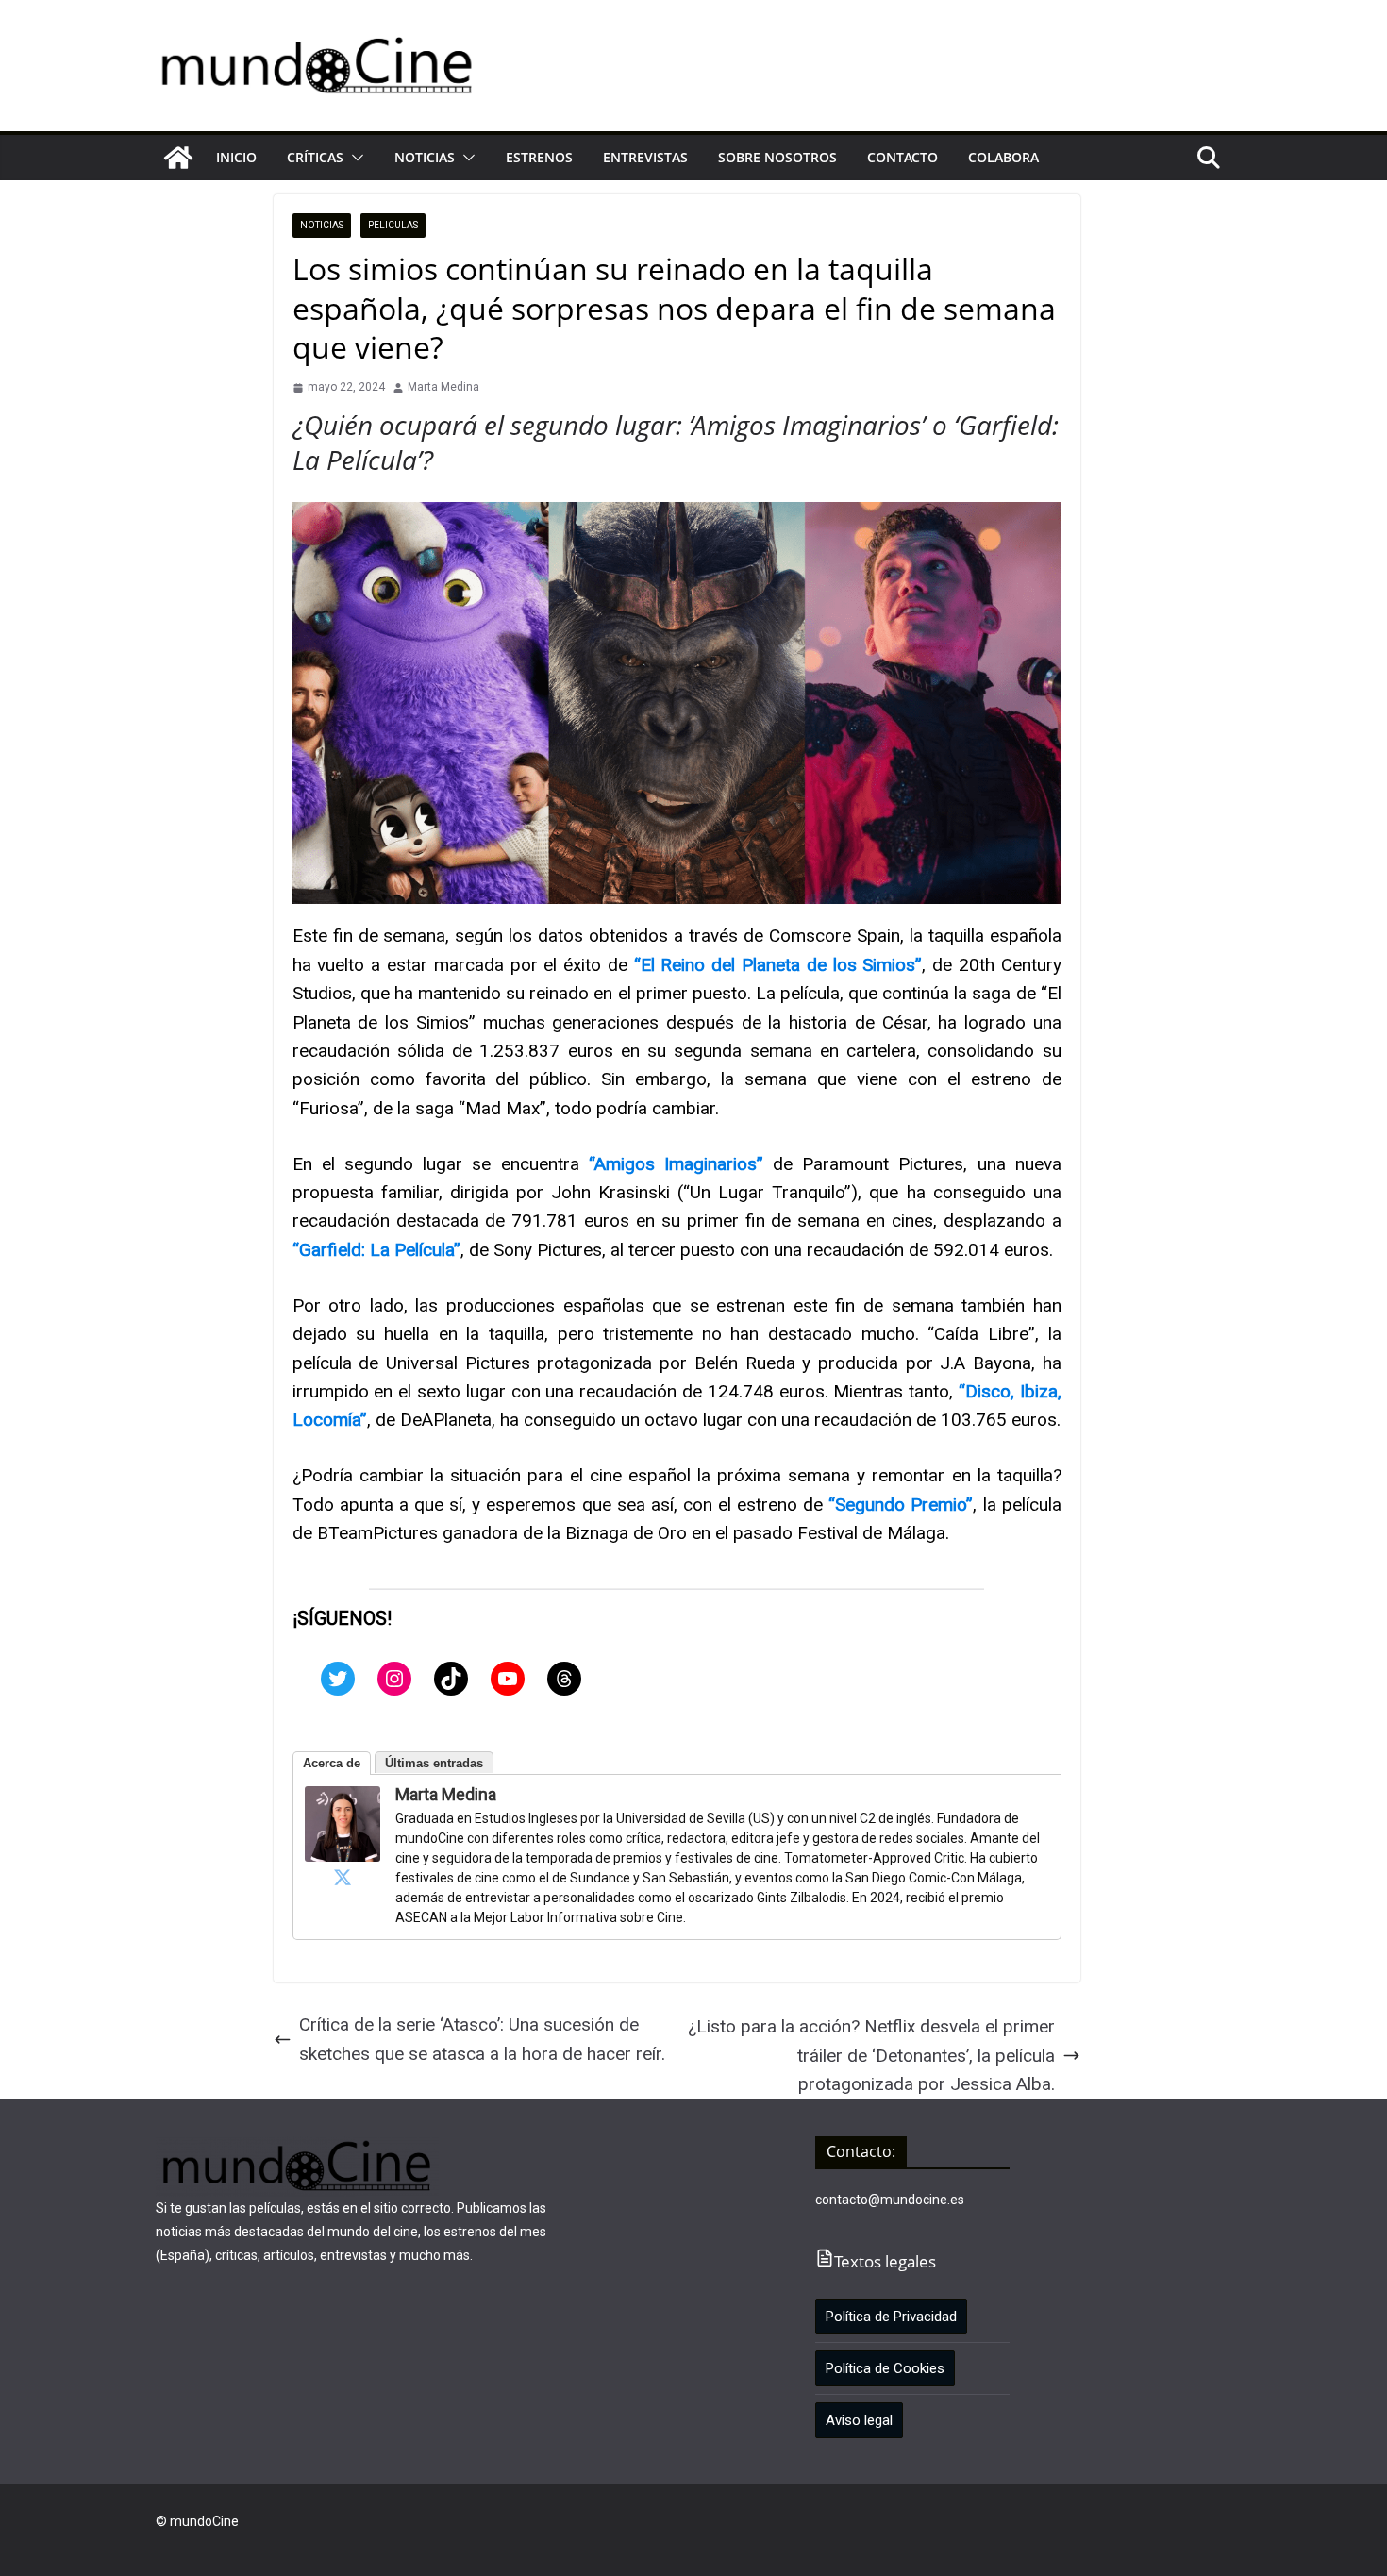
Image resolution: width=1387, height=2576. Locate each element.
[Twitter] (338, 1679)
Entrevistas (645, 157)
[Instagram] (394, 1679)
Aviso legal (859, 2420)
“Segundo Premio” (901, 1505)
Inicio (236, 157)
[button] (354, 158)
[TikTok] (451, 1679)
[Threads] (564, 1679)
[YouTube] (508, 1679)
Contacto (902, 157)
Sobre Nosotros (777, 157)
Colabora (1003, 157)
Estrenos (539, 157)
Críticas (315, 157)
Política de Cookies (885, 2368)
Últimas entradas (434, 1763)
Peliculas (393, 225)
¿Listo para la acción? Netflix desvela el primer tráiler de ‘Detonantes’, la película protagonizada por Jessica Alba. (871, 2055)
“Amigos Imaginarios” (676, 1164)
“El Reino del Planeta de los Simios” (778, 965)
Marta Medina (443, 387)
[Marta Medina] (343, 1800)
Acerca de (332, 1763)
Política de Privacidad (891, 2317)
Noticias (425, 157)
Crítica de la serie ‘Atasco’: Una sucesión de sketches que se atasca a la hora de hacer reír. (482, 2039)
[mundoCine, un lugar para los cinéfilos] (178, 158)
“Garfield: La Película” (376, 1250)
